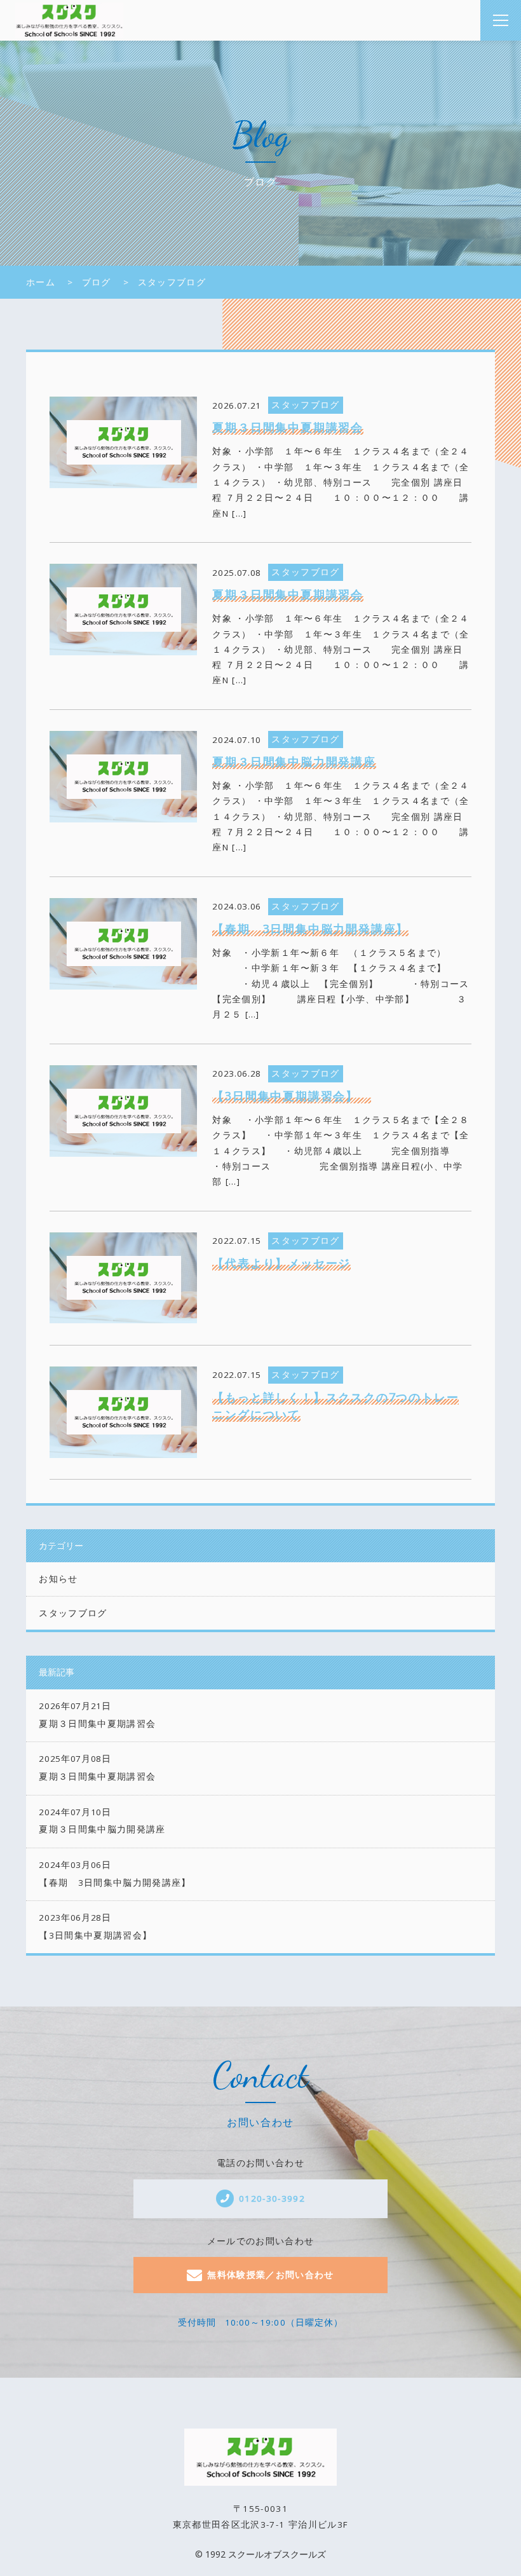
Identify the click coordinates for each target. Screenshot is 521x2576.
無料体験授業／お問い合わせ (271, 2275)
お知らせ (58, 1579)
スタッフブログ (73, 1613)
